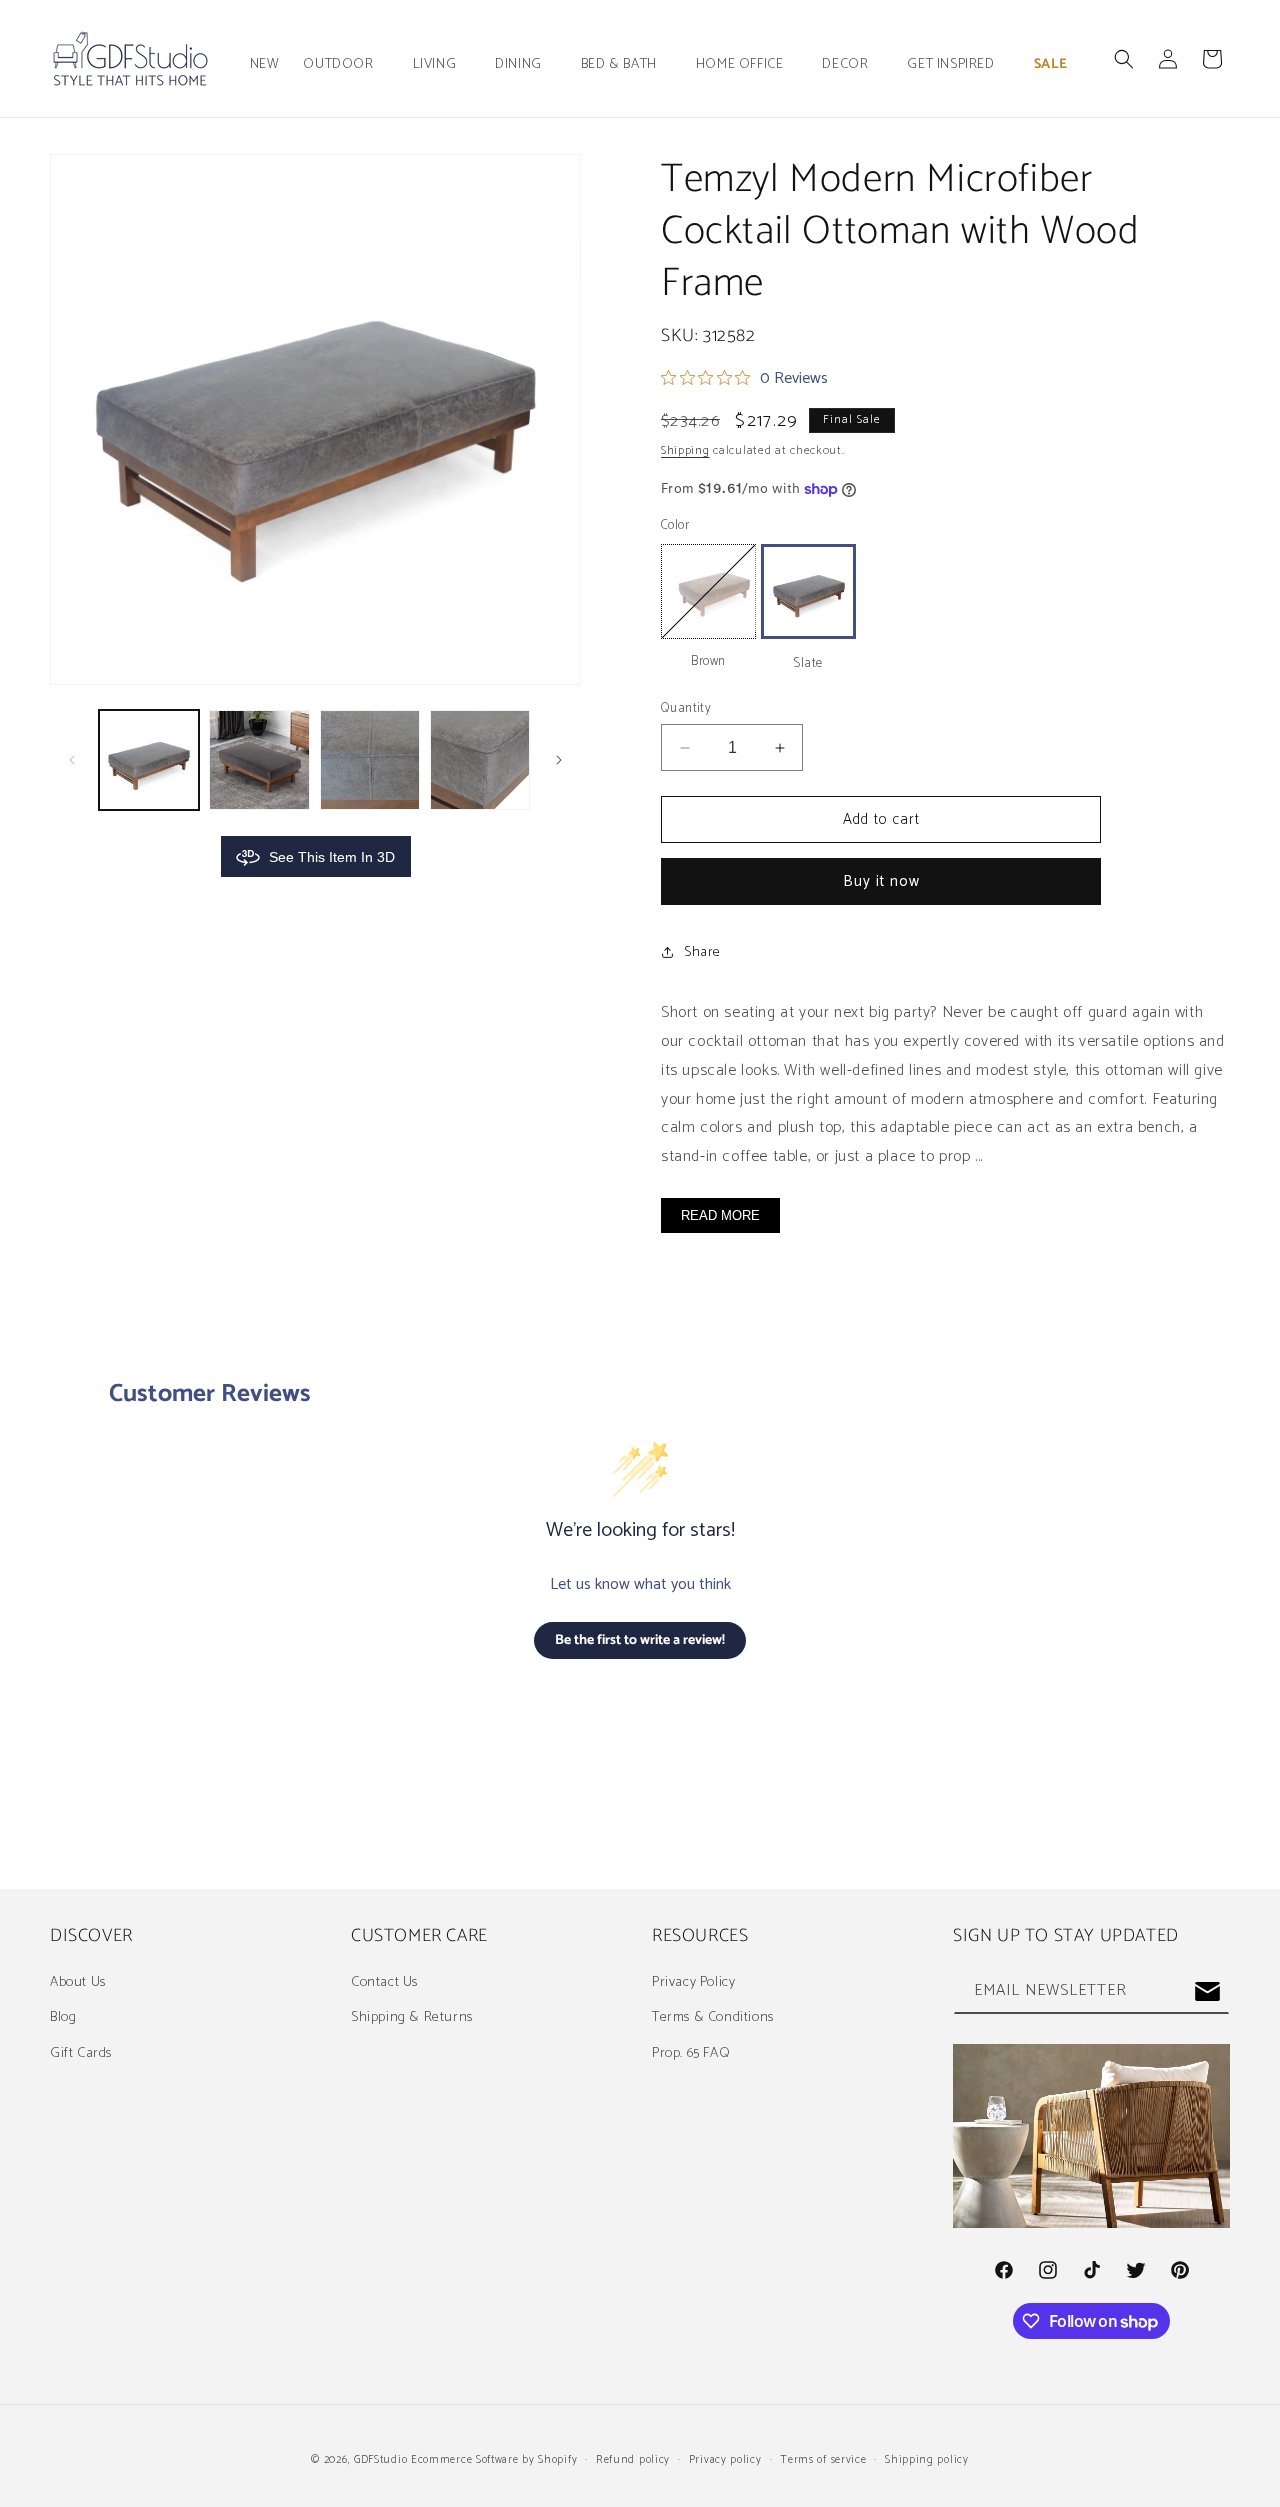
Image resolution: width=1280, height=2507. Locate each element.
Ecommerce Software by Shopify (494, 2460)
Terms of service (823, 2460)
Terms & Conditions (713, 2017)
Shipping (685, 450)
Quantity (686, 709)
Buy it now (881, 881)
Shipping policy (927, 2460)
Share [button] (702, 952)
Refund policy (633, 2460)
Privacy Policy (693, 1982)
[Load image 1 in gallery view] (149, 760)
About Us (78, 1982)
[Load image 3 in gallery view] (370, 760)
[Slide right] (559, 760)
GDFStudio (380, 2460)
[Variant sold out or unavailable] (708, 591)
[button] (345, 65)
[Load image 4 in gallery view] (480, 760)
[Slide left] (72, 760)
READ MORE (720, 1215)
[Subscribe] (1207, 1991)
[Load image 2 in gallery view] (259, 760)
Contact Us (384, 1982)
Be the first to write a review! (640, 1640)
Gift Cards (81, 2053)
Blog (63, 2017)
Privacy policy (725, 2460)
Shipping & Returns (412, 2017)
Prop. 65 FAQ (691, 2053)
